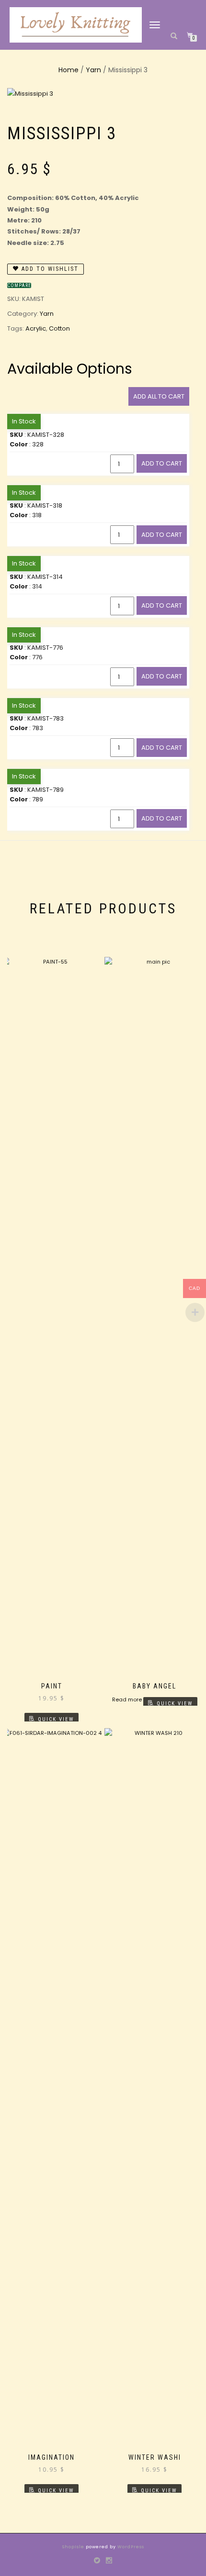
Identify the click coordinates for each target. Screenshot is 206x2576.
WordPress (130, 2547)
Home (69, 70)
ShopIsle (74, 2547)
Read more (127, 1699)
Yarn (93, 70)
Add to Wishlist (49, 269)
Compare (19, 285)
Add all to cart (159, 396)
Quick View (56, 1719)
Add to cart (162, 463)
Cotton (59, 328)
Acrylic (36, 328)
